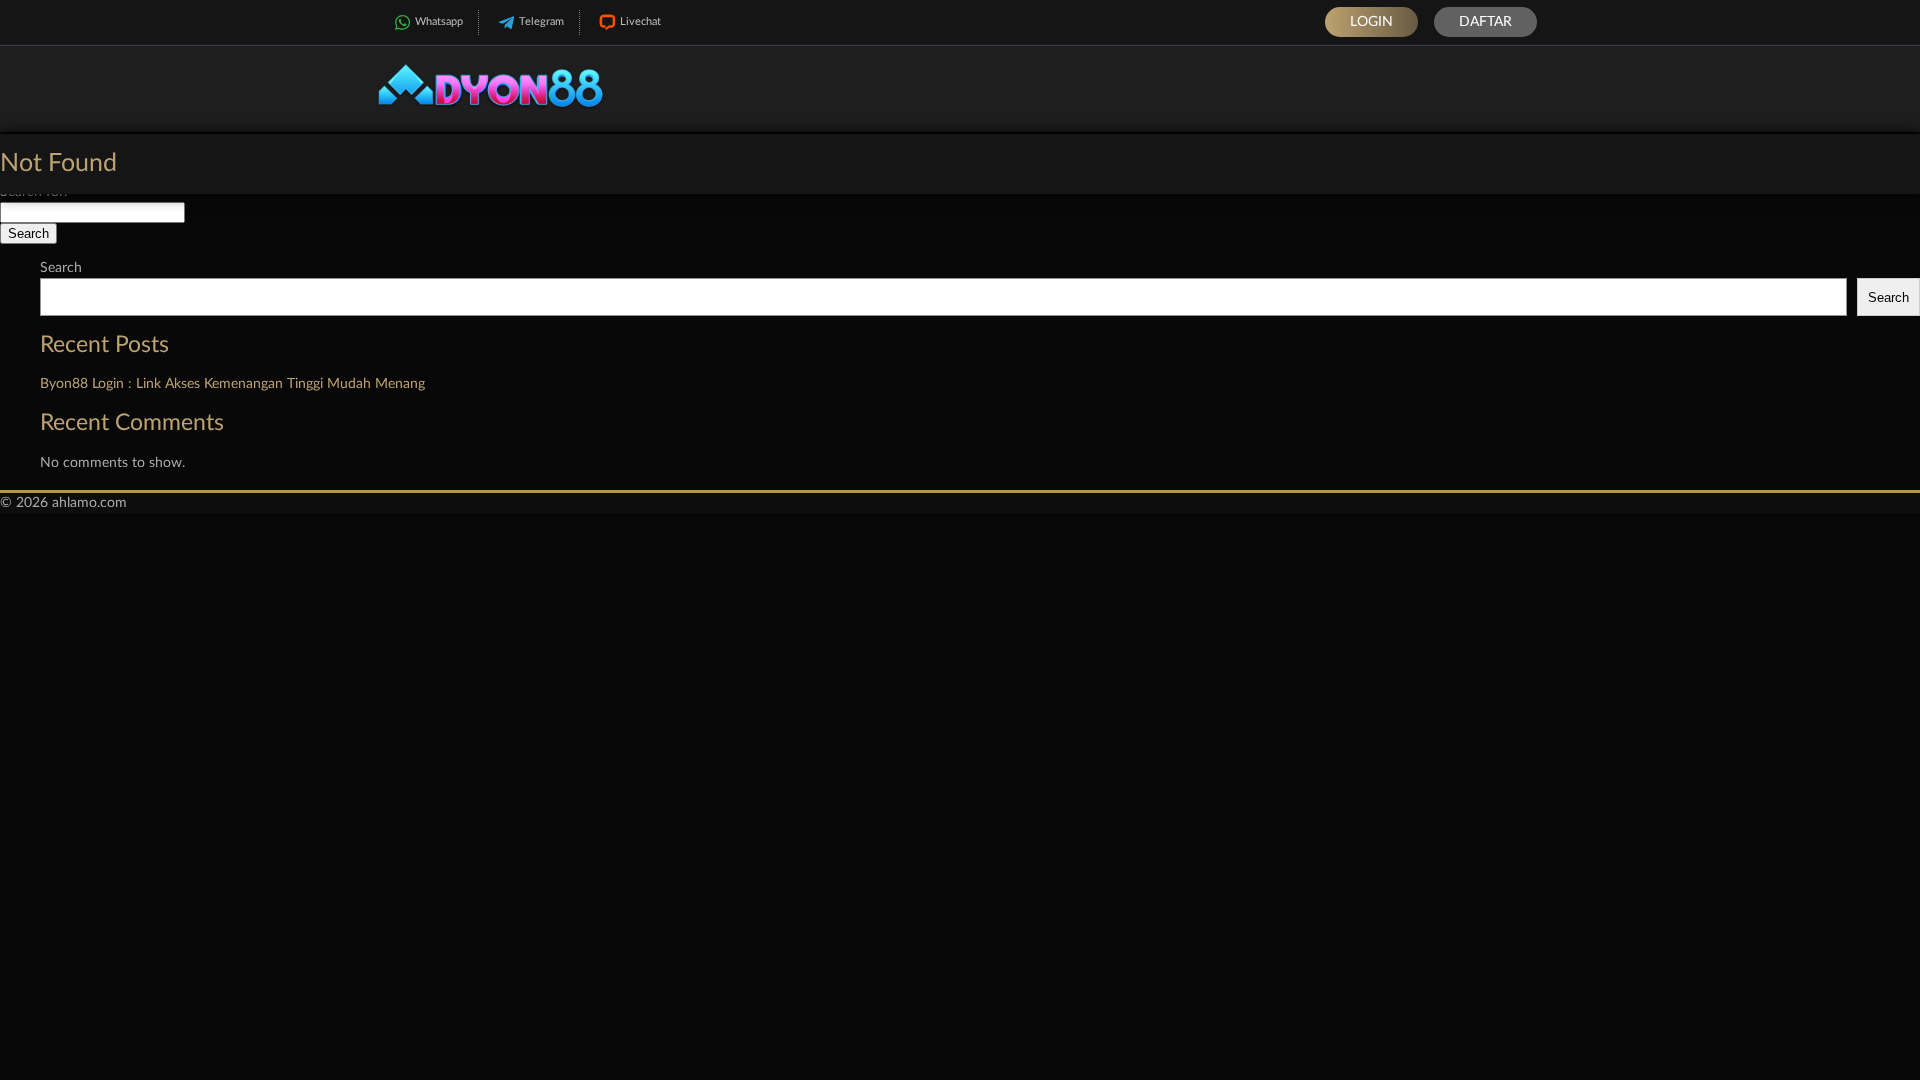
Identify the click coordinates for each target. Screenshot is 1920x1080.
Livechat (640, 21)
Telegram (541, 21)
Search (61, 268)
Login (1371, 22)
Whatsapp (439, 21)
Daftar (1485, 22)
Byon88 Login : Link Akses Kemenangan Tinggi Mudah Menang (232, 384)
